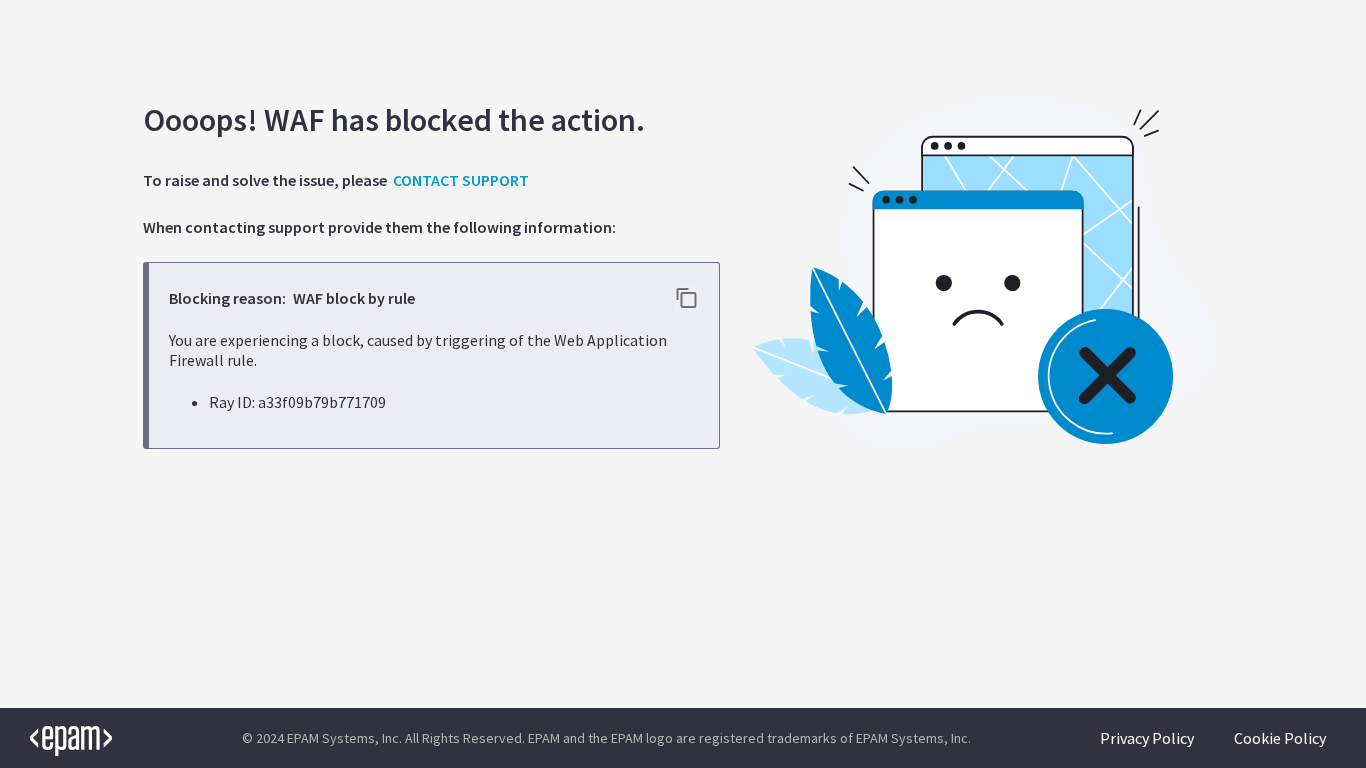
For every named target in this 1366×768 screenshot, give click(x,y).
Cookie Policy (1280, 738)
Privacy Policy (1147, 738)
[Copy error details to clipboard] (686, 299)
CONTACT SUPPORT (461, 180)
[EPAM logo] (56, 738)
